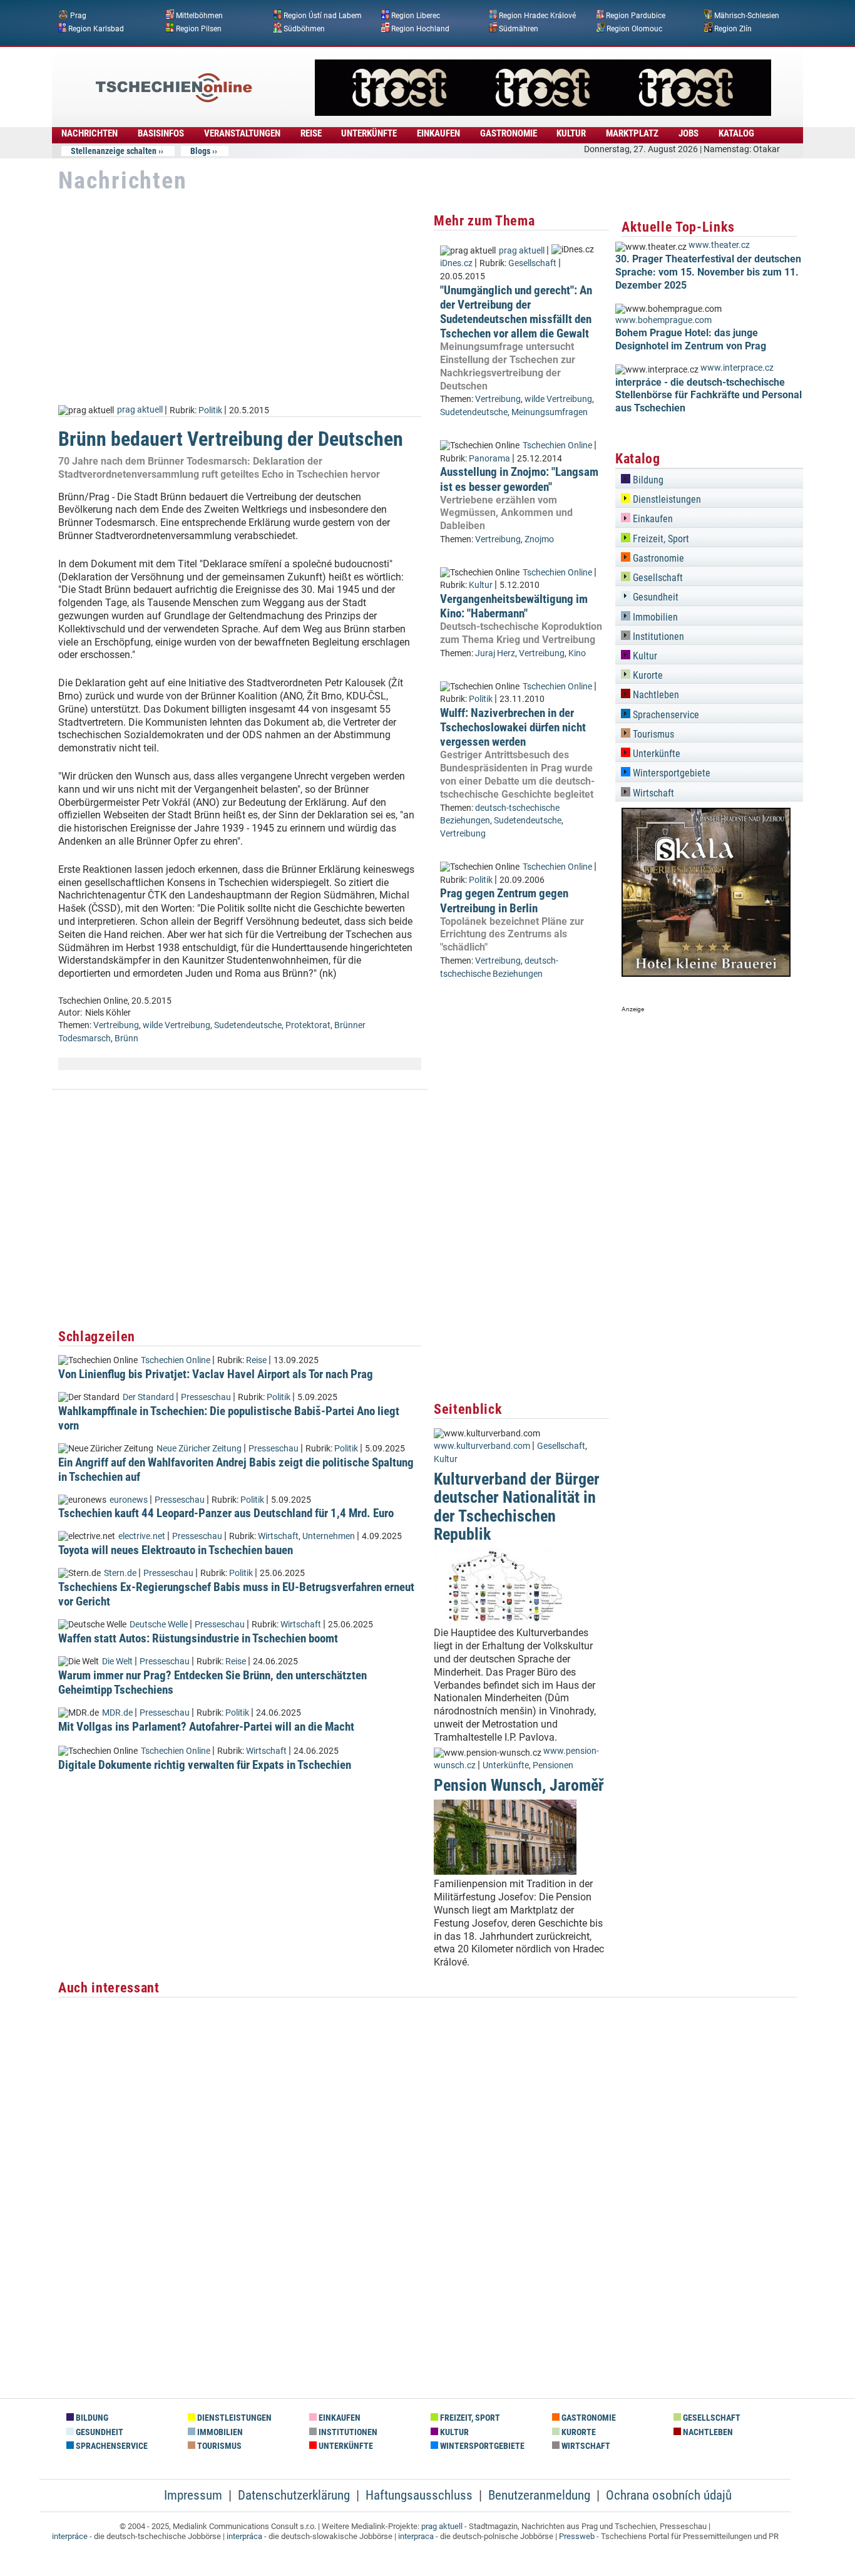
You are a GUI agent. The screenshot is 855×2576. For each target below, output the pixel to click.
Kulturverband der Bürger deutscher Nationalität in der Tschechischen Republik (517, 1507)
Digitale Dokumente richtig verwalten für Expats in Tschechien (205, 1765)
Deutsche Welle (159, 1625)
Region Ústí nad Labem (323, 16)
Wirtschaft (278, 1536)
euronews (129, 1500)
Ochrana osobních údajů (669, 2495)
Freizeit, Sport (660, 539)
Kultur (481, 585)
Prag (78, 16)
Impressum (193, 2495)
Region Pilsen (199, 28)
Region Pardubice (636, 16)
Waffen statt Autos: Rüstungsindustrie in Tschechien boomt (198, 1638)
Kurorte (647, 675)
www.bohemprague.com (663, 320)
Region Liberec (416, 16)
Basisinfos (161, 133)
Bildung (647, 480)
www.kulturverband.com (482, 1446)
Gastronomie (657, 558)
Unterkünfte (506, 1765)
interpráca (244, 2536)
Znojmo (539, 539)
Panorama (489, 459)
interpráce (70, 2536)
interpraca (416, 2536)
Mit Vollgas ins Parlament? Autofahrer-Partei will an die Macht (206, 1727)
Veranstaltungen (242, 133)
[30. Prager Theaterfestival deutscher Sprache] (543, 112)
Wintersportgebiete (670, 773)
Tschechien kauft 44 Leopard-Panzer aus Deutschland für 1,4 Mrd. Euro (226, 1513)
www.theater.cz (719, 245)
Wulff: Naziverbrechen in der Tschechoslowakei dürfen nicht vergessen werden (513, 727)
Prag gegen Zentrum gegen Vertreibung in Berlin (504, 900)
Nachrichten (90, 133)
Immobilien (654, 617)
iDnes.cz (456, 263)
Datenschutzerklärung (294, 2495)
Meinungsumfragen (550, 412)
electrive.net (142, 1536)
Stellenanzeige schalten (114, 151)
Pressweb (577, 2536)
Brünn (126, 1038)
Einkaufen (652, 519)
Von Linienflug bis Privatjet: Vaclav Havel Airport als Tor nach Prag (216, 1374)
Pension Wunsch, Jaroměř (519, 1785)
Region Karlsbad (96, 28)
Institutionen (657, 636)
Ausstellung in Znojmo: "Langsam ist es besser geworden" (519, 479)
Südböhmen (304, 28)
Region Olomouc (634, 28)
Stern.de (120, 1573)
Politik (210, 410)
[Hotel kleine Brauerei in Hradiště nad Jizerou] (706, 973)
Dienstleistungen (666, 499)
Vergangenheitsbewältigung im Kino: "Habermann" (514, 606)
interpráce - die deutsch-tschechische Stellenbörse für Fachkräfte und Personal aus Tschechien (709, 395)
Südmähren (519, 28)
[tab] (709, 478)
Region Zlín (733, 28)
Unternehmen (329, 1536)
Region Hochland (420, 28)
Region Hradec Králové (537, 16)
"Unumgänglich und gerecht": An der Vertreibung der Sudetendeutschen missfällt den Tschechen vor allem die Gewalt (516, 312)
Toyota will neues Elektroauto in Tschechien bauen (176, 1550)
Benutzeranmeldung (539, 2495)
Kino (577, 653)
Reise (311, 133)
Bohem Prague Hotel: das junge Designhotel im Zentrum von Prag (691, 339)
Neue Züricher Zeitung (199, 1449)
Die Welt (117, 1662)
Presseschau (206, 1397)
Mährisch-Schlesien (747, 16)
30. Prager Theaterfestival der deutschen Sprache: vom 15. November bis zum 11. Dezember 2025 (708, 272)
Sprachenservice (665, 715)
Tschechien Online (176, 1360)
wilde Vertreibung (177, 1025)
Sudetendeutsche (248, 1025)
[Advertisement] (240, 299)
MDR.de (117, 1713)
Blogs (200, 151)
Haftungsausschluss (419, 2495)
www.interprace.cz (737, 368)
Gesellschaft (532, 263)
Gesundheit (654, 597)
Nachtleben (655, 695)
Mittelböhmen (199, 16)
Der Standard (148, 1397)
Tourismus (652, 734)
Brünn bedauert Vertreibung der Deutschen (231, 439)
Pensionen (553, 1765)
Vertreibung (116, 1025)
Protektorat (308, 1025)
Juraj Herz (495, 653)
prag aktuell (140, 410)
